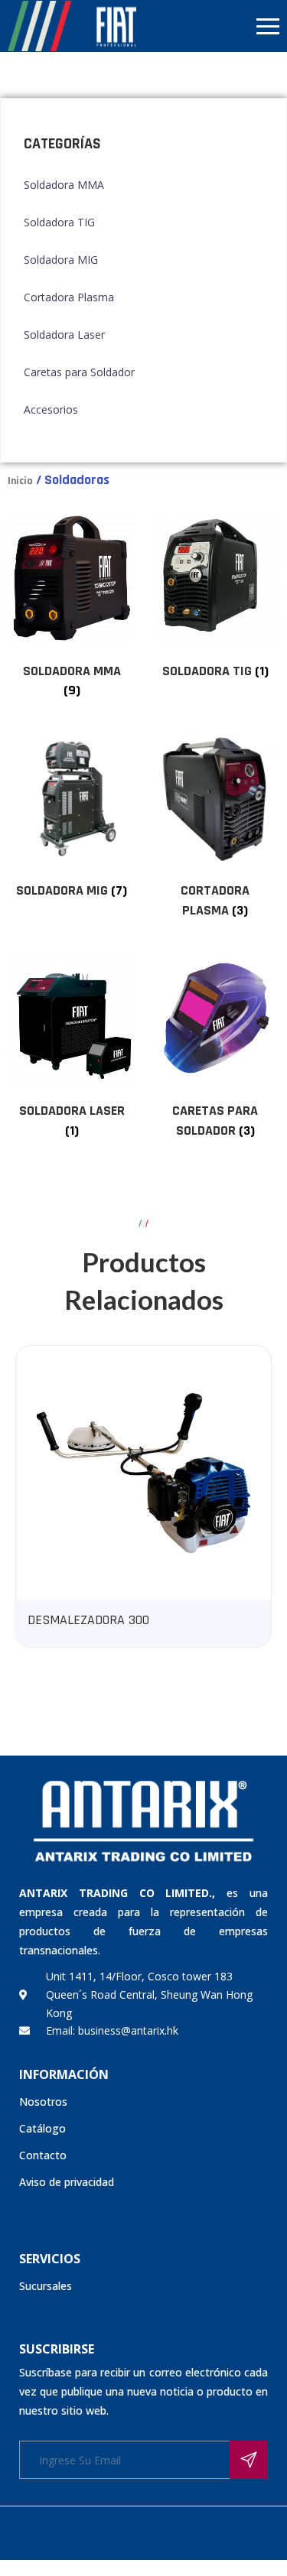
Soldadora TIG (59, 222)
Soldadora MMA (64, 185)
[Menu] (216, 26)
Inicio (20, 481)
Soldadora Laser (64, 335)
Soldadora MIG (61, 260)
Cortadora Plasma (69, 297)
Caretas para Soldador (79, 372)
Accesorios (51, 409)
